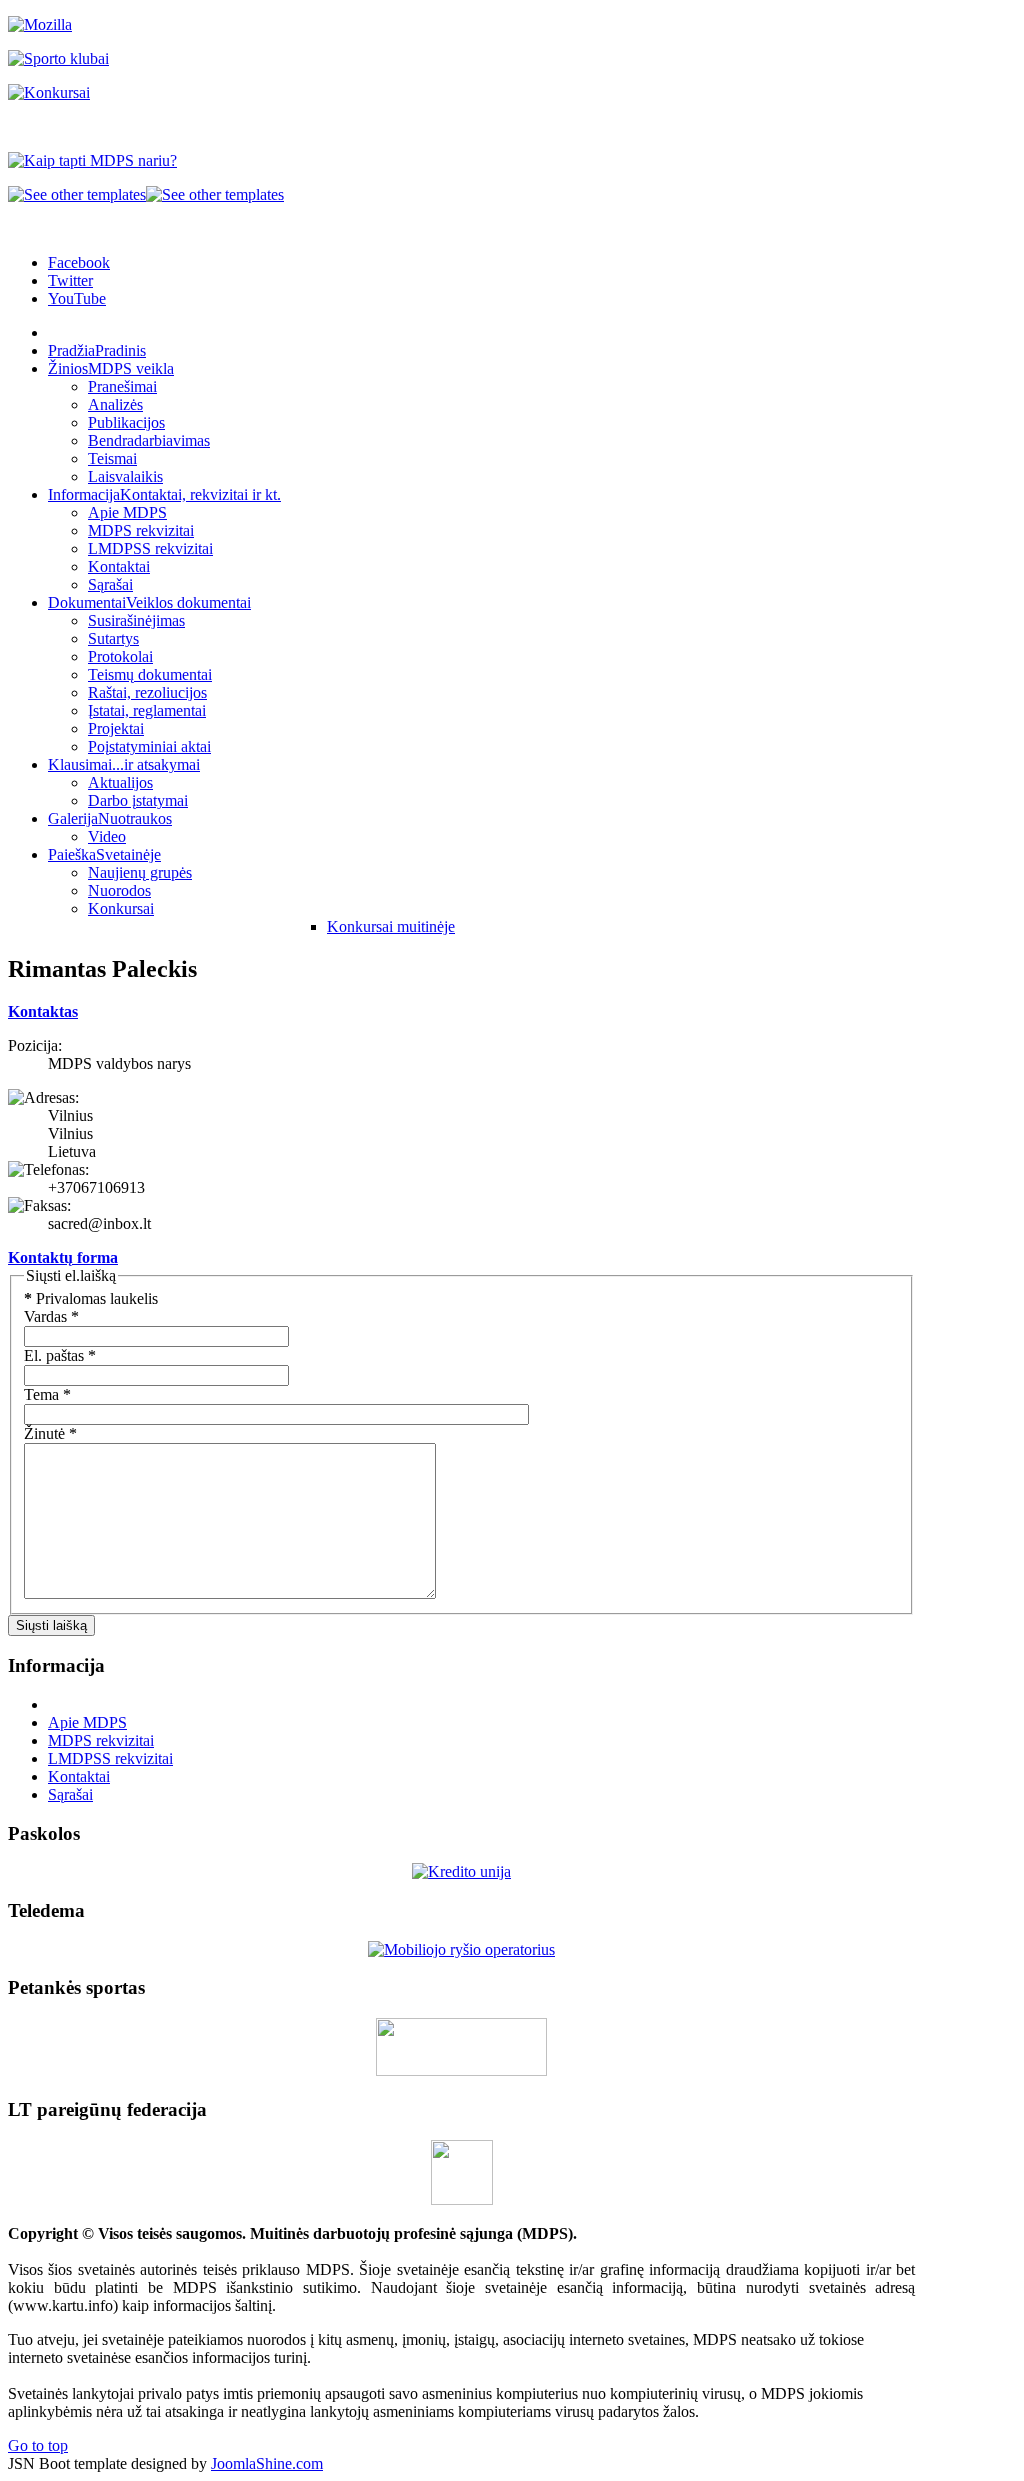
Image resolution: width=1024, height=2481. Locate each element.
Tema (47, 1394)
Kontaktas (43, 1011)
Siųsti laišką (51, 1625)
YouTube (77, 298)
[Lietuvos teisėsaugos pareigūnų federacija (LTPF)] (462, 2199)
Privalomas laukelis (91, 1298)
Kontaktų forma (63, 1257)
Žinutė (50, 1433)
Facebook (79, 262)
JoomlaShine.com (267, 2463)
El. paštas (60, 1355)
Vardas (51, 1316)
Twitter (70, 280)
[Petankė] (461, 2070)
